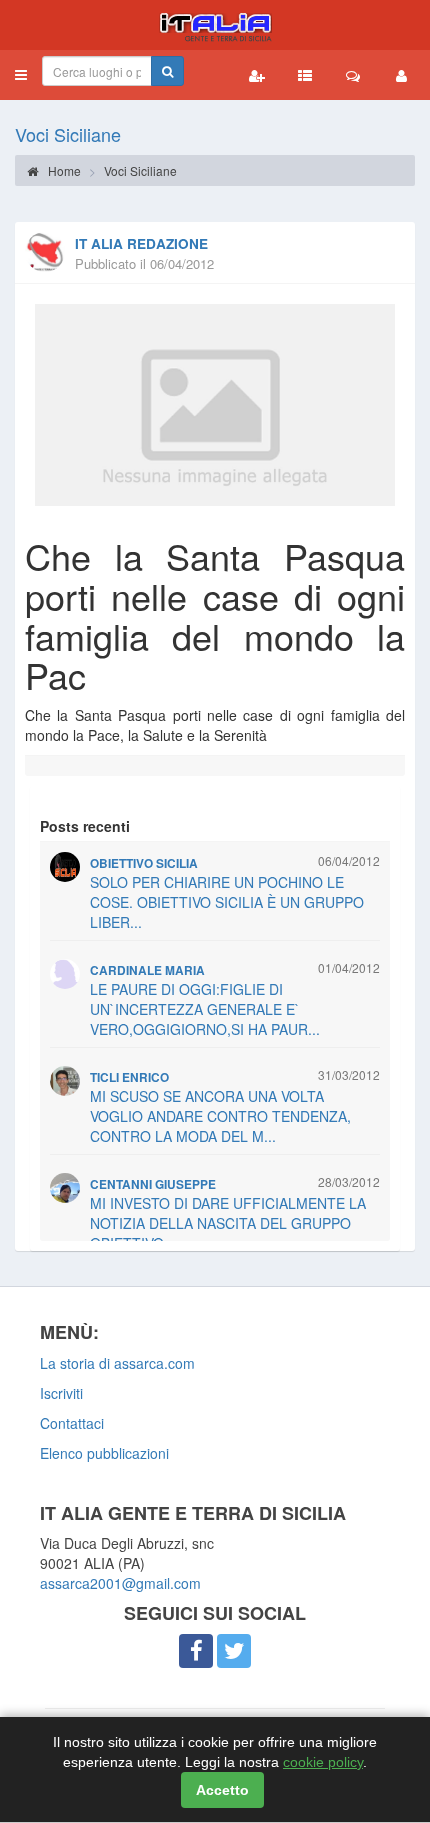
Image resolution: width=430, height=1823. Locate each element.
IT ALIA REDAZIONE (141, 243)
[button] (21, 75)
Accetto (222, 1790)
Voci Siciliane (68, 134)
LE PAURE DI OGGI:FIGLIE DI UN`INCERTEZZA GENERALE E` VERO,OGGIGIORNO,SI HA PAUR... (205, 1009)
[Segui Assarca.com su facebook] (196, 1651)
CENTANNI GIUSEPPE (153, 1184)
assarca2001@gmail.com (120, 1583)
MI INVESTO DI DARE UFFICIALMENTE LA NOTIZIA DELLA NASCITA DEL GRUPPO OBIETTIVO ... (228, 1223)
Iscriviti (61, 1393)
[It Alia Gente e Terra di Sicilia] (215, 25)
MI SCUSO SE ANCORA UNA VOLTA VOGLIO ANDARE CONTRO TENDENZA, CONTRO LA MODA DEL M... (220, 1116)
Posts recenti (85, 826)
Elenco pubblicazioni (104, 1453)
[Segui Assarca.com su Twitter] (234, 1651)
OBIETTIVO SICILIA (144, 863)
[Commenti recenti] (353, 75)
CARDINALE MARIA (147, 970)
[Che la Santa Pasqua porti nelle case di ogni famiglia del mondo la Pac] (215, 405)
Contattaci (72, 1423)
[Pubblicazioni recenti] (305, 75)
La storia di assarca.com (117, 1363)
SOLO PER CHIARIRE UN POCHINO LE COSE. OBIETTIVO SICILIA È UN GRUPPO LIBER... (227, 902)
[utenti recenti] (257, 75)
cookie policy (323, 1762)
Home (63, 170)
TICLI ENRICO (129, 1077)
